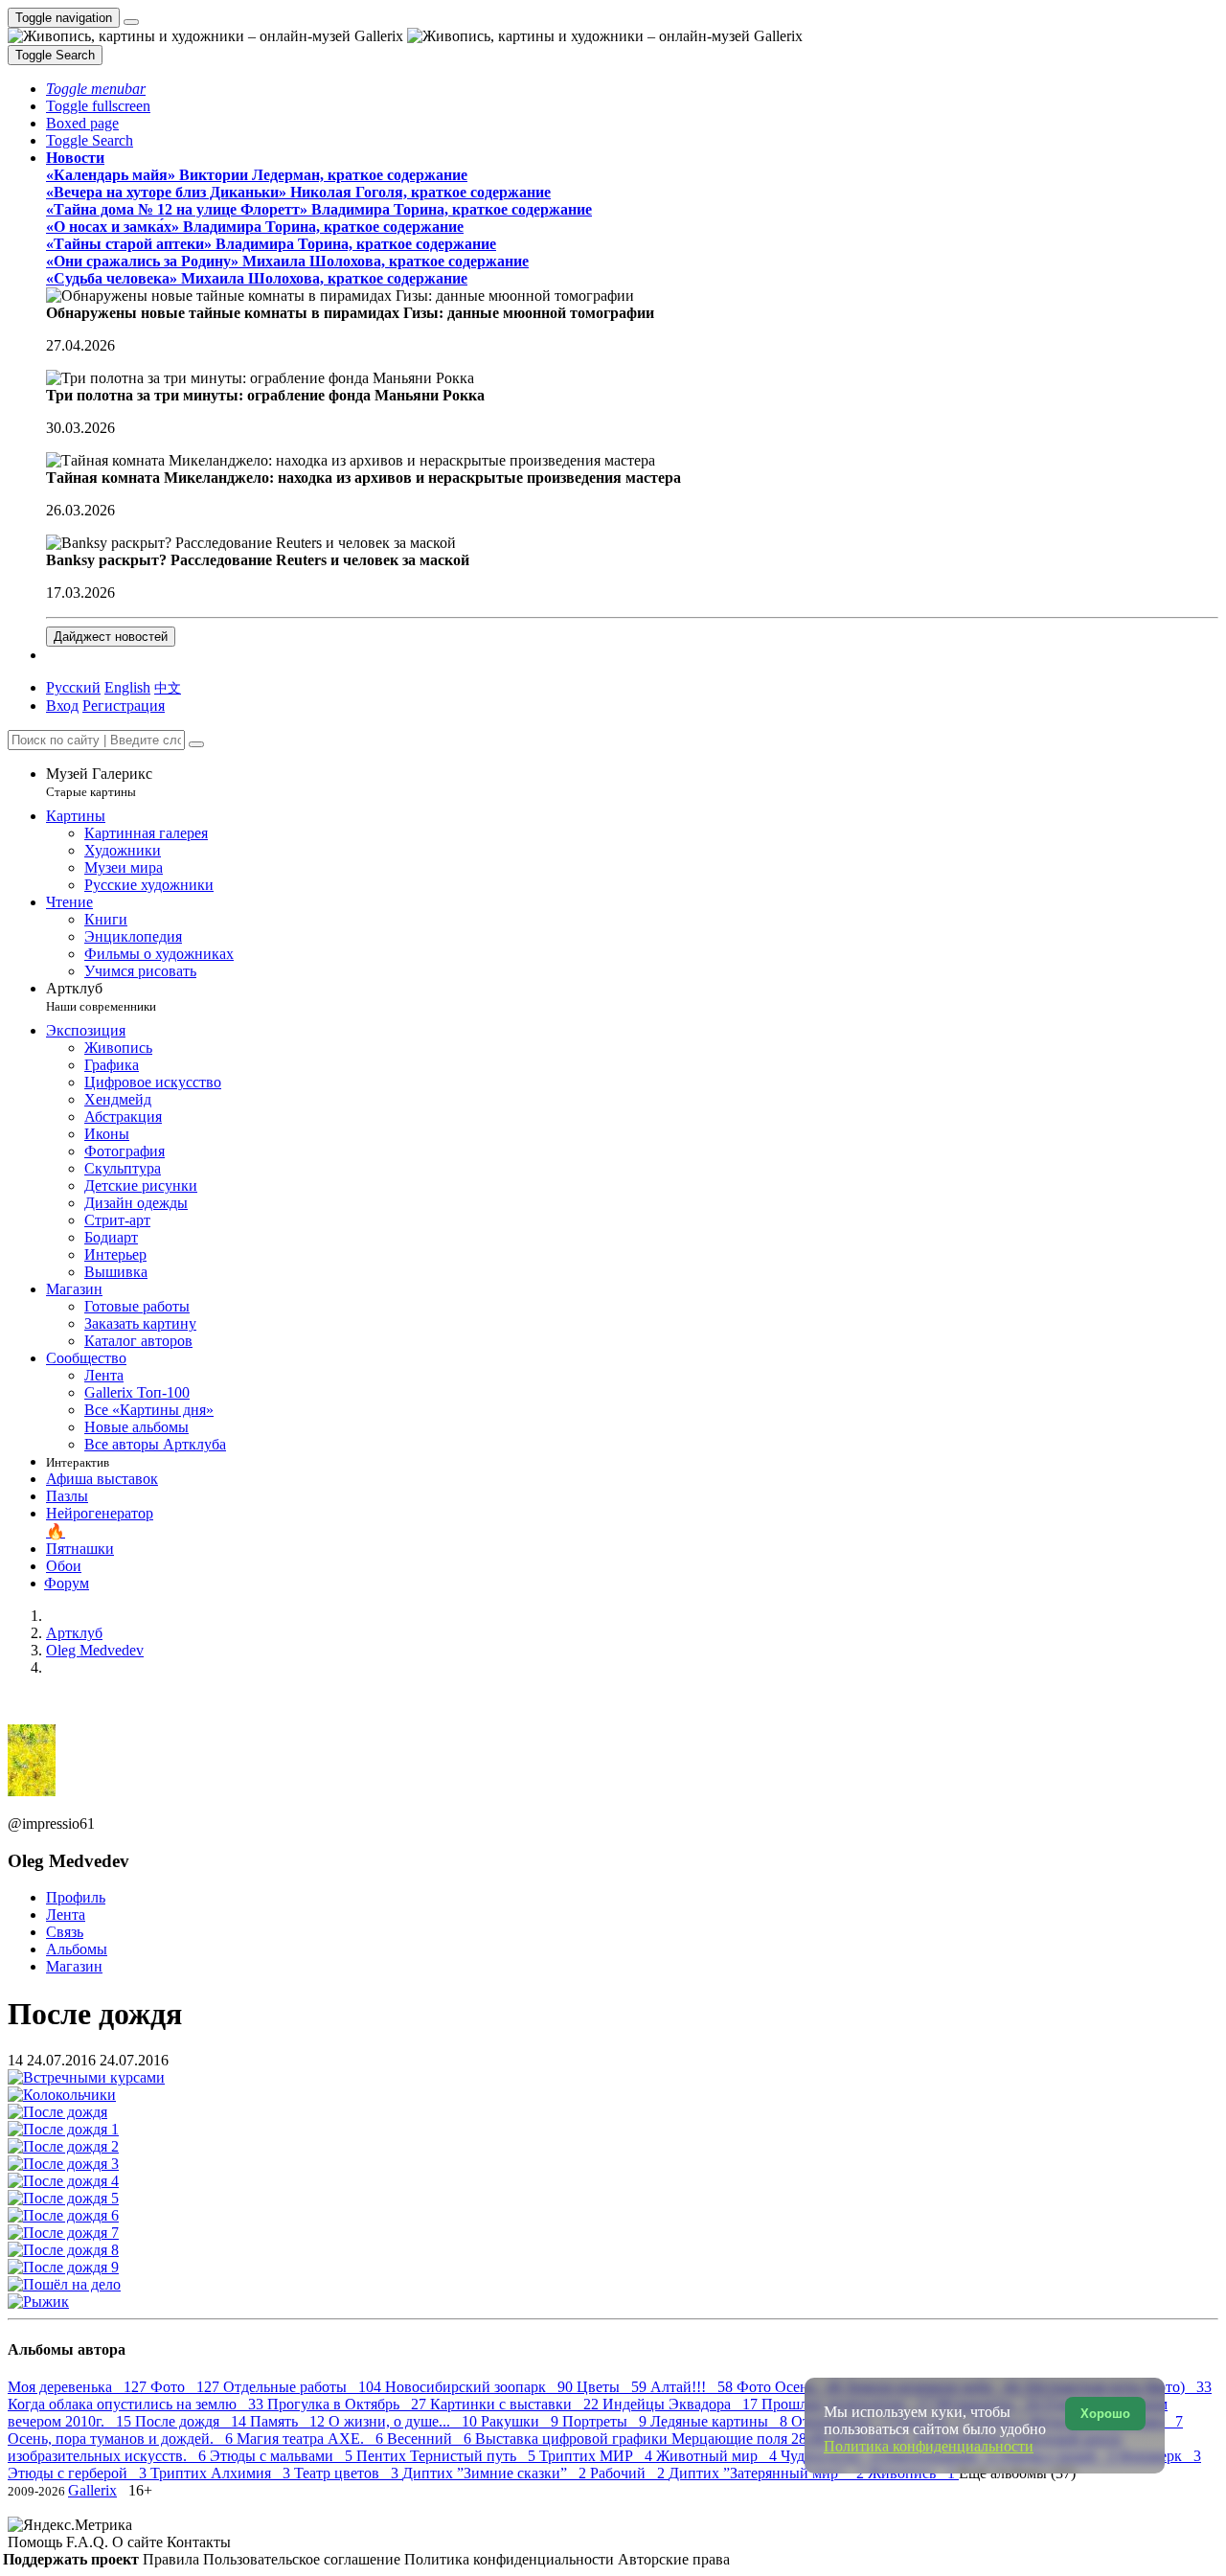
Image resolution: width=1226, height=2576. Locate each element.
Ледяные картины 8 (721, 2421)
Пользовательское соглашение (304, 2559)
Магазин (74, 1966)
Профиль (76, 1897)
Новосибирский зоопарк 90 (481, 2387)
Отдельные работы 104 (304, 2387)
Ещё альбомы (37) (1017, 2473)
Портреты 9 (606, 2421)
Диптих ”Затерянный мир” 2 (768, 2473)
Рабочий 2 (629, 2473)
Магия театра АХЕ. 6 (312, 2439)
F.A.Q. (89, 2542)
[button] (96, 89)
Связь (65, 1932)
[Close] (196, 744)
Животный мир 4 (718, 2456)
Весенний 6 (431, 2439)
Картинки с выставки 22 (516, 2404)
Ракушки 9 (522, 2421)
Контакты (199, 2542)
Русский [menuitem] (73, 687)
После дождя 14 (193, 2421)
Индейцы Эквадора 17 (682, 2404)
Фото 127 (187, 2387)
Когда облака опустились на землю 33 (137, 2404)
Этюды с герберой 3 (79, 2473)
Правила (173, 2559)
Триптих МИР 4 (598, 2456)
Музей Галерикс (99, 782)
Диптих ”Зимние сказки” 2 (496, 2473)
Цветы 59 (613, 2387)
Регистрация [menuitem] (124, 706)
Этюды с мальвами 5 (283, 2456)
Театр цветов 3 (348, 2473)
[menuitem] (168, 687)
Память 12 (289, 2421)
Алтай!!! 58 (693, 2387)
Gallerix (92, 2490)
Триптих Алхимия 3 (222, 2473)
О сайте (139, 2542)
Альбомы (77, 1949)
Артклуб (101, 997)
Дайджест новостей (111, 637)
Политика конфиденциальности (511, 2559)
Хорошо (1105, 2414)
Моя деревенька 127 (79, 2387)
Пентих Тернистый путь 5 (448, 2456)
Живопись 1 (913, 2473)
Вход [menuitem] (62, 706)
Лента (66, 1915)
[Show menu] (131, 22)
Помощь (37, 2542)
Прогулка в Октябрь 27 (349, 2404)
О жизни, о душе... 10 (405, 2421)
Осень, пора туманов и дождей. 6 (122, 2439)
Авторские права (674, 2559)
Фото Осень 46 (791, 2387)
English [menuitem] (127, 687)
